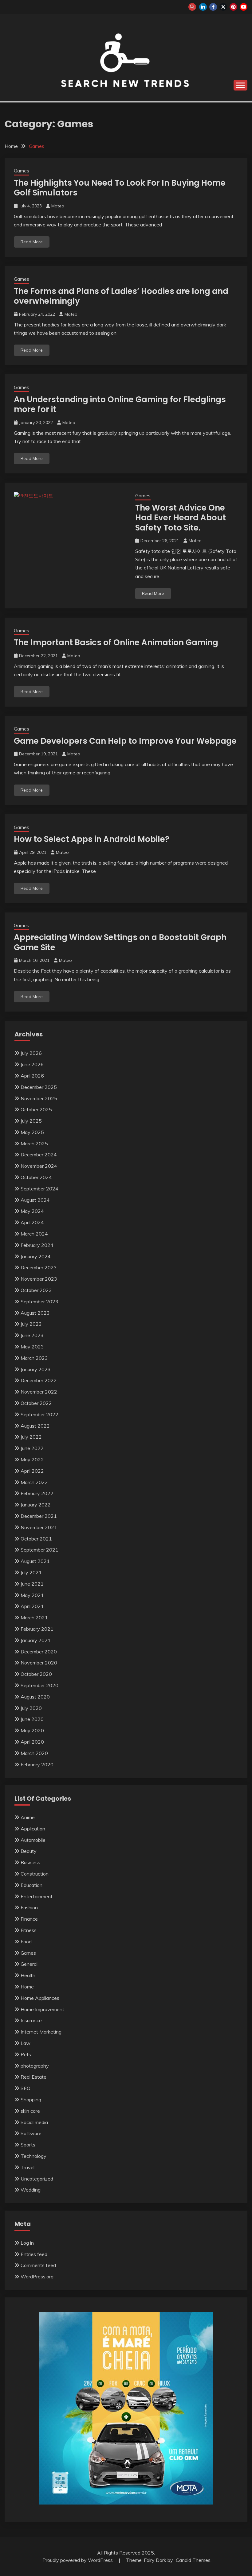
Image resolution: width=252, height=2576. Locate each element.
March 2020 (34, 1753)
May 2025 (32, 1132)
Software (31, 2133)
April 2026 (32, 1076)
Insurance (31, 2020)
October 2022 (36, 1403)
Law (26, 2043)
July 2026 (31, 1053)
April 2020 (32, 1742)
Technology (33, 2156)
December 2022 (39, 1380)
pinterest (233, 7)
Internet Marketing (41, 2032)
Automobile (33, 1840)
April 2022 (32, 1471)
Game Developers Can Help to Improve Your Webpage (125, 741)
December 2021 (39, 1516)
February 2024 (37, 1245)
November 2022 (39, 1392)
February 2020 (37, 1764)
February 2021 (37, 1629)
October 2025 (36, 1109)
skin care (30, 2111)
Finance (29, 1919)
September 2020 (39, 1685)
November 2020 (39, 1663)
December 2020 (39, 1652)
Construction (35, 1874)
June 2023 (32, 1335)
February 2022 (37, 1493)
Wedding (31, 2190)
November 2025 (39, 1098)
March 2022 (34, 1482)
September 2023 (39, 1301)
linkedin (203, 7)
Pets (26, 2054)
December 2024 (39, 1155)
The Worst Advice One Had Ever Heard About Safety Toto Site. (181, 518)
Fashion (29, 1907)
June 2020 (32, 1719)
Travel (28, 2167)
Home (27, 1987)
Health (28, 1975)
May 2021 (32, 1595)
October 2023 (36, 1290)
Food (26, 1942)
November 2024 (39, 1166)
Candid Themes (193, 2560)
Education (31, 1885)
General (29, 1964)
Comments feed (38, 2265)
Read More (32, 242)
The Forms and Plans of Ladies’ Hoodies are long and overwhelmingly (121, 296)
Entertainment (37, 1896)
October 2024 (36, 1177)
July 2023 (31, 1324)
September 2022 (39, 1414)
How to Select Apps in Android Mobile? (92, 839)
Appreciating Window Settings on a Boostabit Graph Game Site (120, 942)
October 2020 (36, 1674)
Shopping (31, 2100)
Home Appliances (40, 1998)
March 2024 (34, 1234)
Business (30, 1862)
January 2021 (36, 1640)
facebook (213, 7)
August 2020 (35, 1697)
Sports (28, 2145)
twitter (223, 7)
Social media (34, 2122)
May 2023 (32, 1347)
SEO (26, 2088)
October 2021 (36, 1539)
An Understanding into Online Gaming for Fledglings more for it (120, 405)
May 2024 (32, 1211)
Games (22, 171)
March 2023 (34, 1358)
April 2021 (32, 1606)
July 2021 (31, 1572)
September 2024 (39, 1189)
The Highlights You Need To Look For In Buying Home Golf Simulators (120, 188)
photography (35, 2066)
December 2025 (39, 1087)
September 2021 (39, 1550)
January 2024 (36, 1256)
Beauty (29, 1851)
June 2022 (32, 1448)
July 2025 (31, 1121)
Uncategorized (37, 2179)
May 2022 (32, 1460)
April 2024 (32, 1222)
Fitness (29, 1930)
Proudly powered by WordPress (78, 2560)
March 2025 (34, 1143)
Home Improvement (42, 2009)
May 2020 (32, 1730)
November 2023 (39, 1279)
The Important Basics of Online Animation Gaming (116, 642)
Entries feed (34, 2254)
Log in (27, 2243)
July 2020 (31, 1708)
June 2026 (32, 1064)
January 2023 (36, 1369)
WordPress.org (37, 2277)
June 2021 (32, 1584)
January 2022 (36, 1505)
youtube (244, 7)
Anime (28, 1817)
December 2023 (39, 1267)
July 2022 (31, 1437)
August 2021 (35, 1561)
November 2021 (39, 1527)
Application (33, 1829)
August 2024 (35, 1200)
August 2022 (35, 1426)
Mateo (58, 206)
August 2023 (35, 1313)
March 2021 (34, 1618)
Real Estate (33, 2077)
